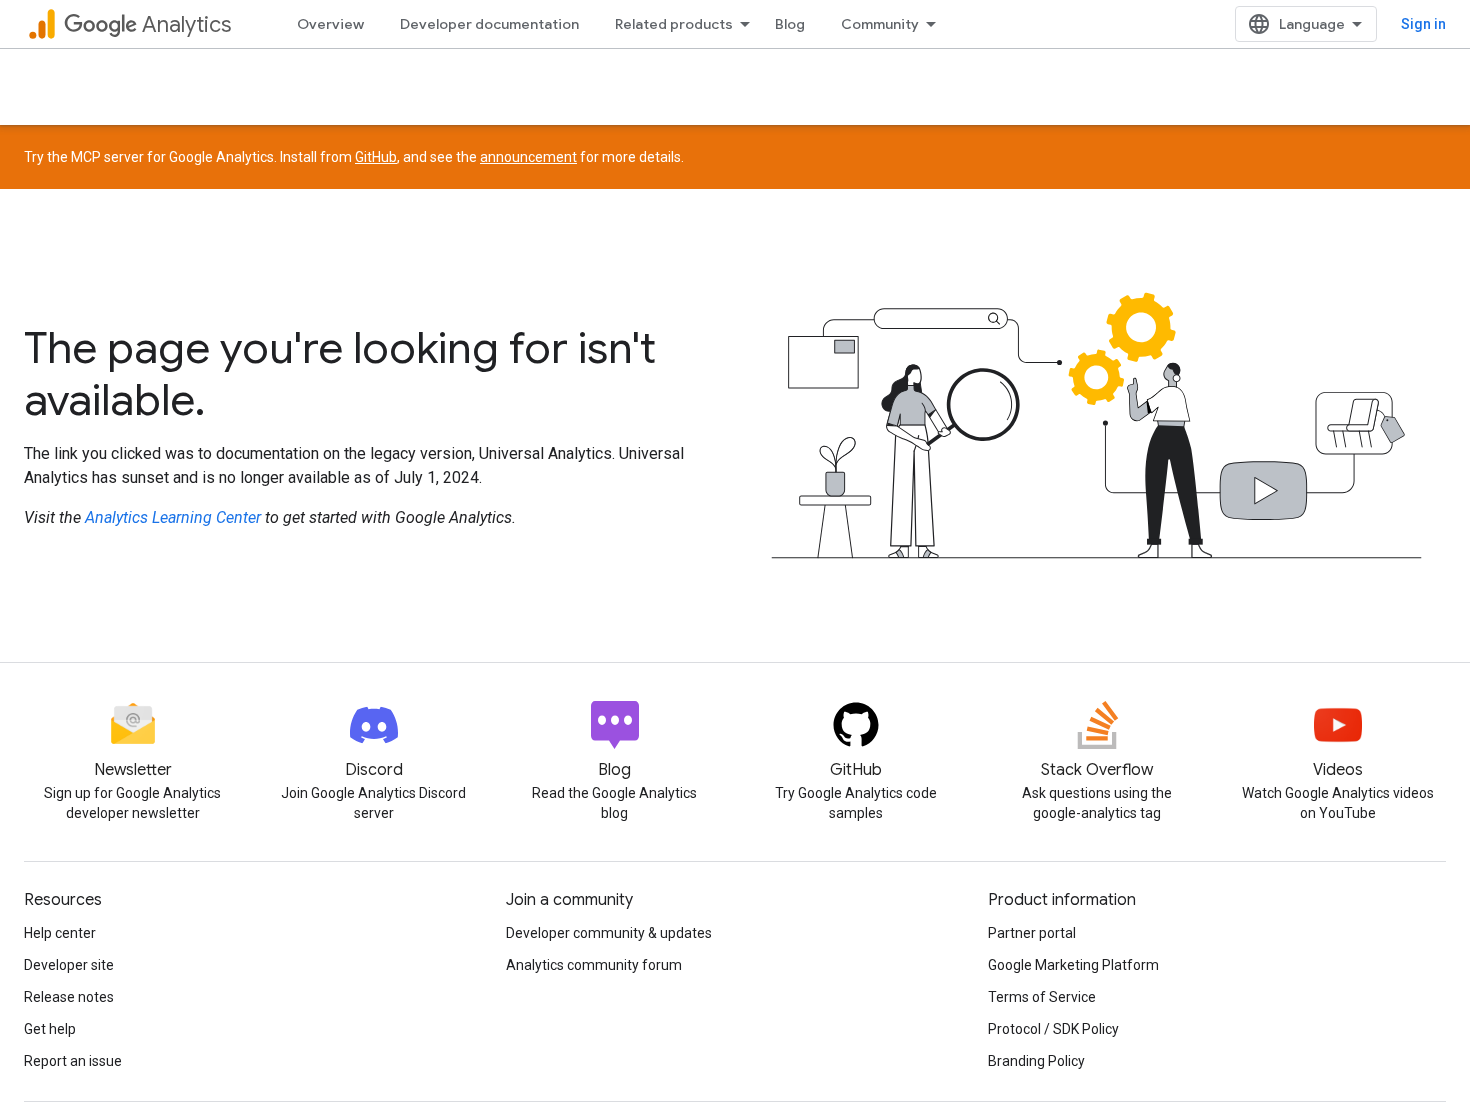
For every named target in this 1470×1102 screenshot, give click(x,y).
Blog (790, 24)
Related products (674, 24)
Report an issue (73, 1061)
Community (880, 24)
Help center (60, 933)
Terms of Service (1042, 997)
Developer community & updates (609, 933)
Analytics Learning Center (173, 517)
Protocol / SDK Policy (1053, 1029)
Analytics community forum (594, 965)
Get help (50, 1029)
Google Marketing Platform (1073, 965)
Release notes (69, 997)
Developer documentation (489, 24)
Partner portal (1032, 933)
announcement (528, 157)
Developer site (69, 965)
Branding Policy (1036, 1061)
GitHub (376, 157)
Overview (330, 24)
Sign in (1423, 24)
